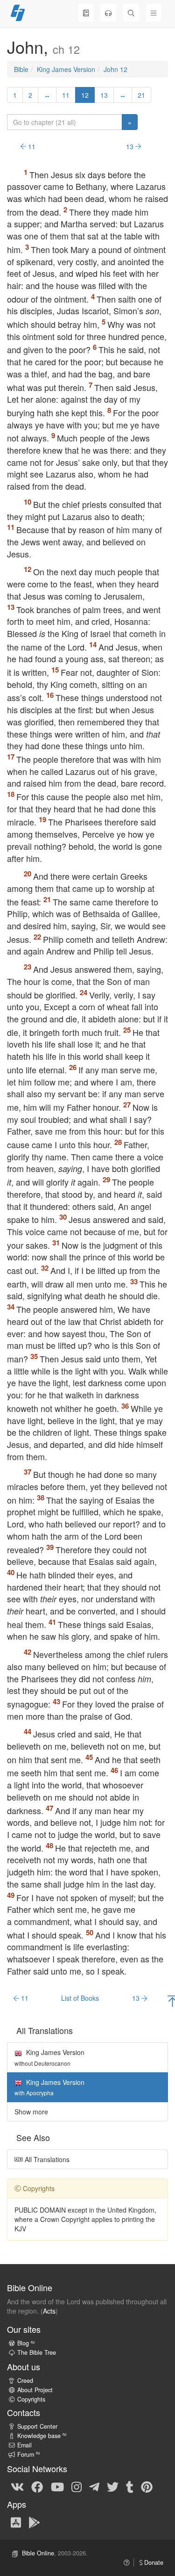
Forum (28, 2454)
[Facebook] (37, 2487)
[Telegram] (94, 2487)
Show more (31, 2112)
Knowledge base (42, 2436)
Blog (26, 2343)
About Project (35, 2390)
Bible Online (38, 2553)
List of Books (80, 1998)
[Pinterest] (147, 2487)
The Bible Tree (37, 2352)
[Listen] (108, 13)
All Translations (46, 2159)
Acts (49, 2311)
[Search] (131, 13)
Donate (153, 2562)
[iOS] (16, 2522)
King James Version (66, 69)
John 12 (115, 69)
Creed (25, 2381)
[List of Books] (86, 13)
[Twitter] (113, 2487)
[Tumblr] (130, 2487)
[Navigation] (154, 13)
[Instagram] (77, 2487)
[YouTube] (57, 2487)
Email (24, 2445)
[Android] (34, 2522)
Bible (21, 69)
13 (104, 95)
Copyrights (31, 2399)
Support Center (37, 2426)
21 (141, 95)
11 (66, 95)
